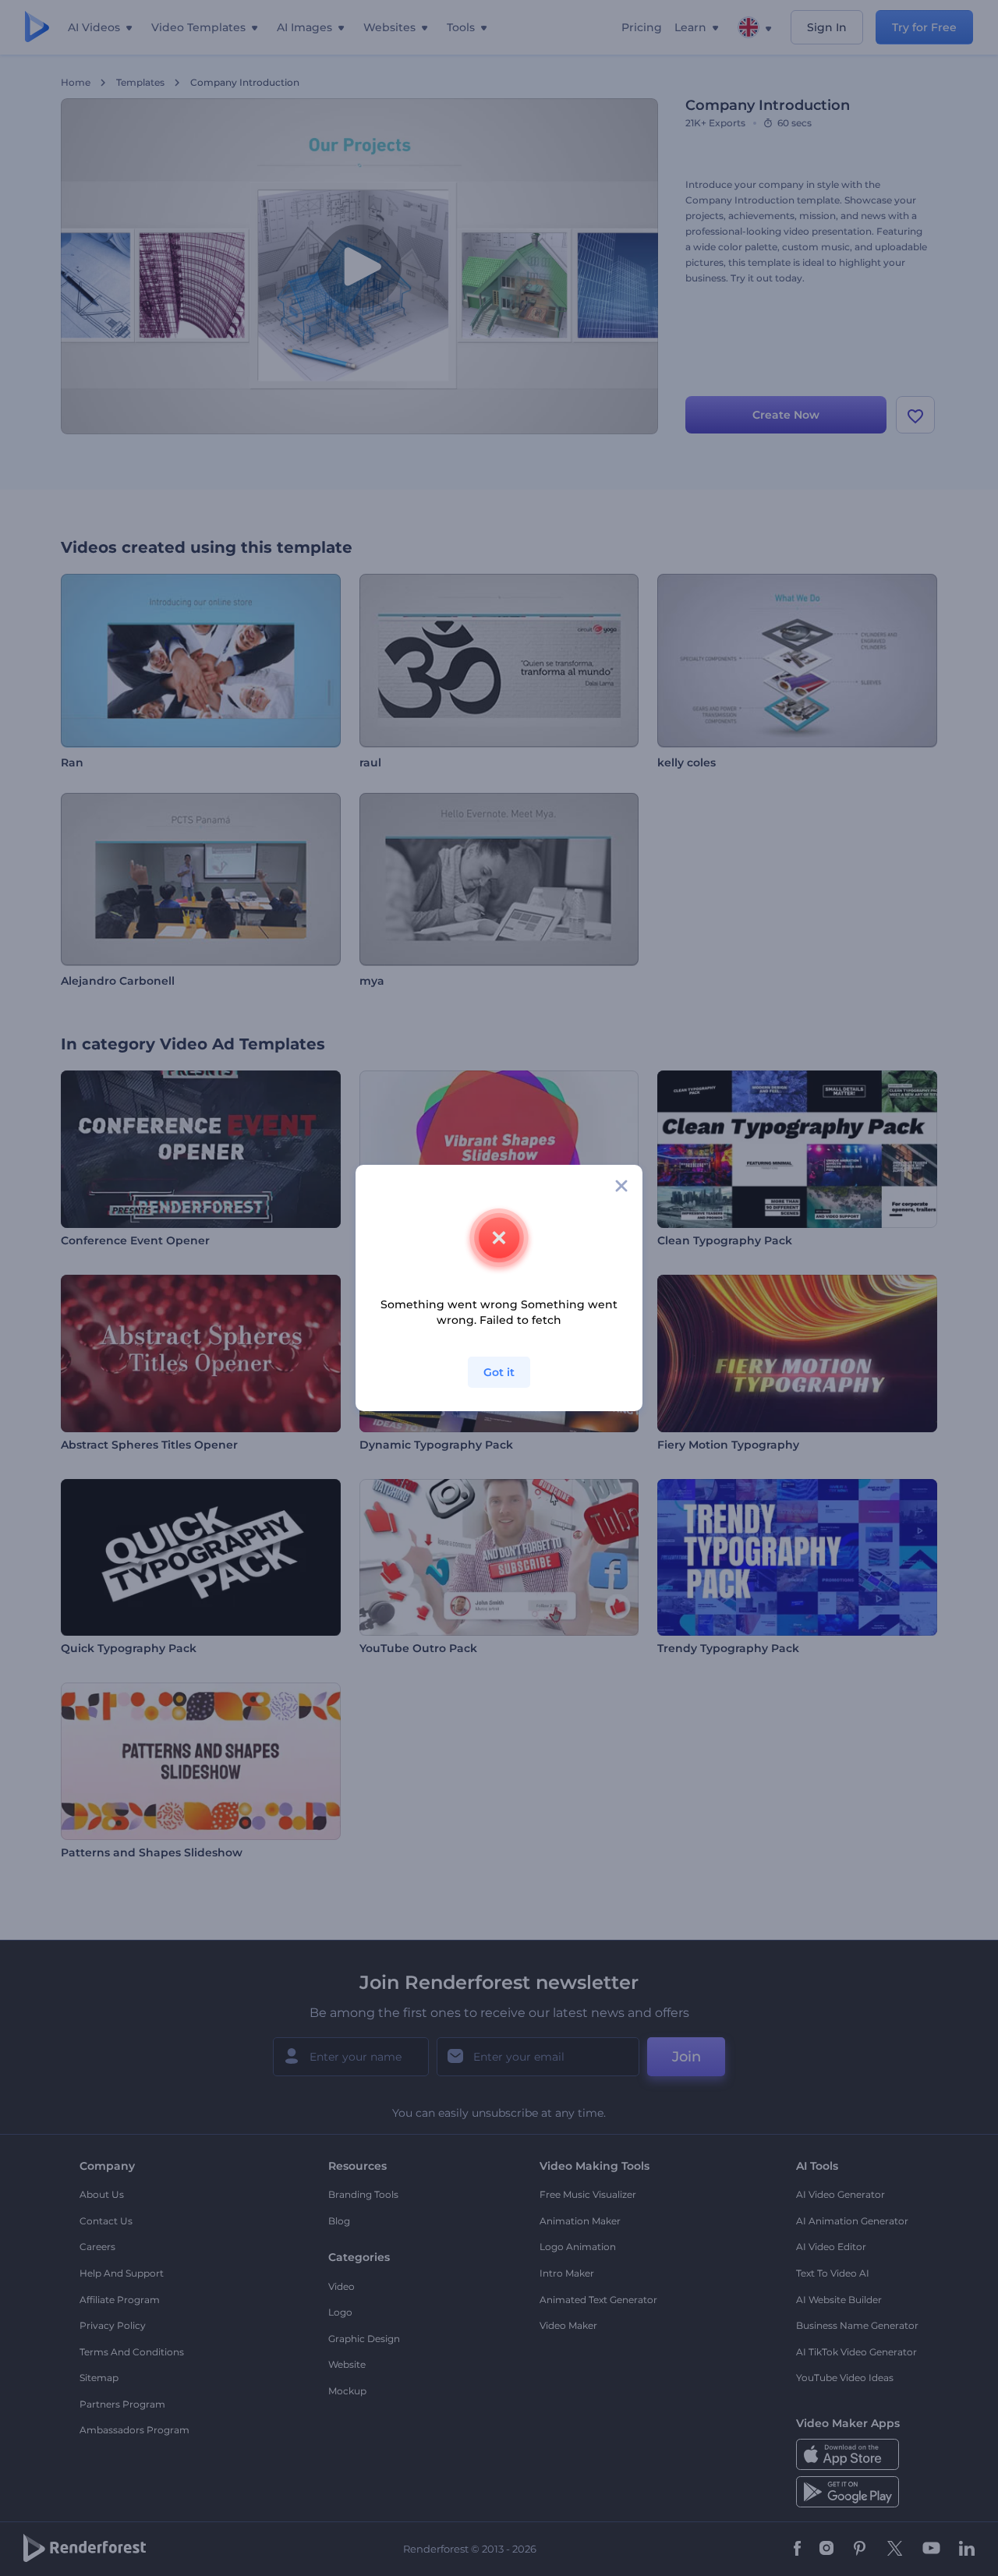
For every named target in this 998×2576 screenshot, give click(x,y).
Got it (499, 1372)
